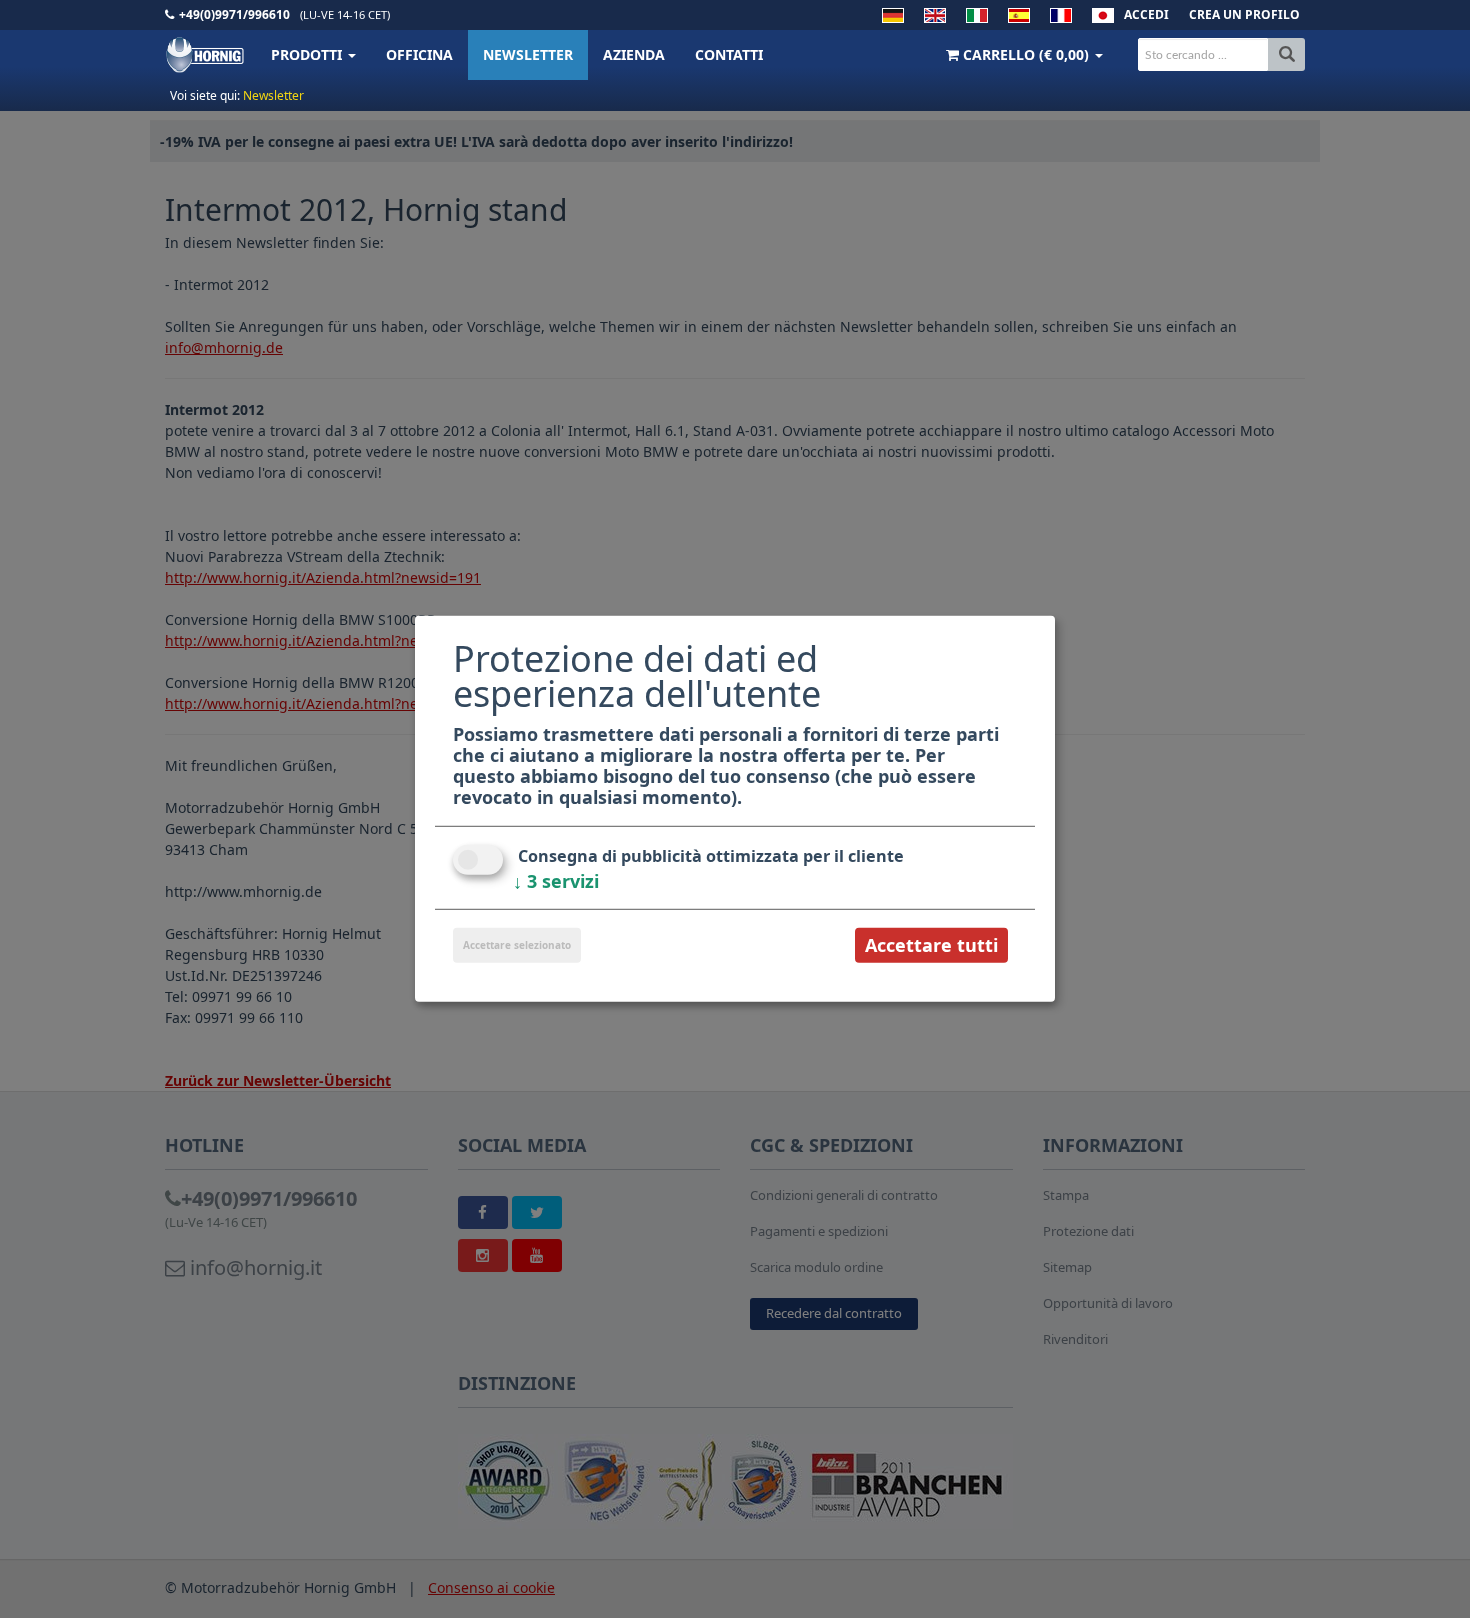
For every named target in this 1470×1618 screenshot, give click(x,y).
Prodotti (308, 54)
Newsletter (528, 54)
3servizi (556, 881)
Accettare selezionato (517, 945)
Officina (419, 54)
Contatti (729, 54)
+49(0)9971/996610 (234, 14)
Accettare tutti (931, 945)
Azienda (634, 54)
